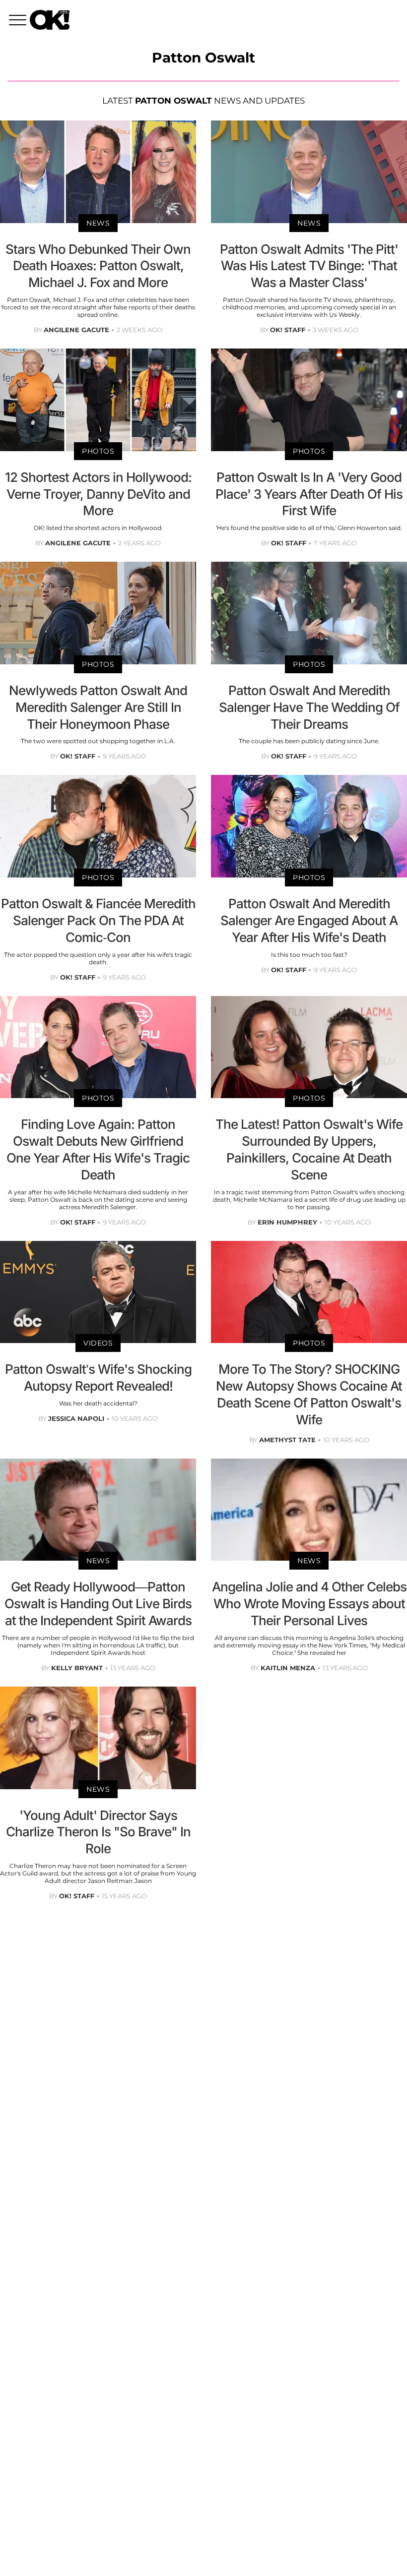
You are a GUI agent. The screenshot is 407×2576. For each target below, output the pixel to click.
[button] (19, 21)
